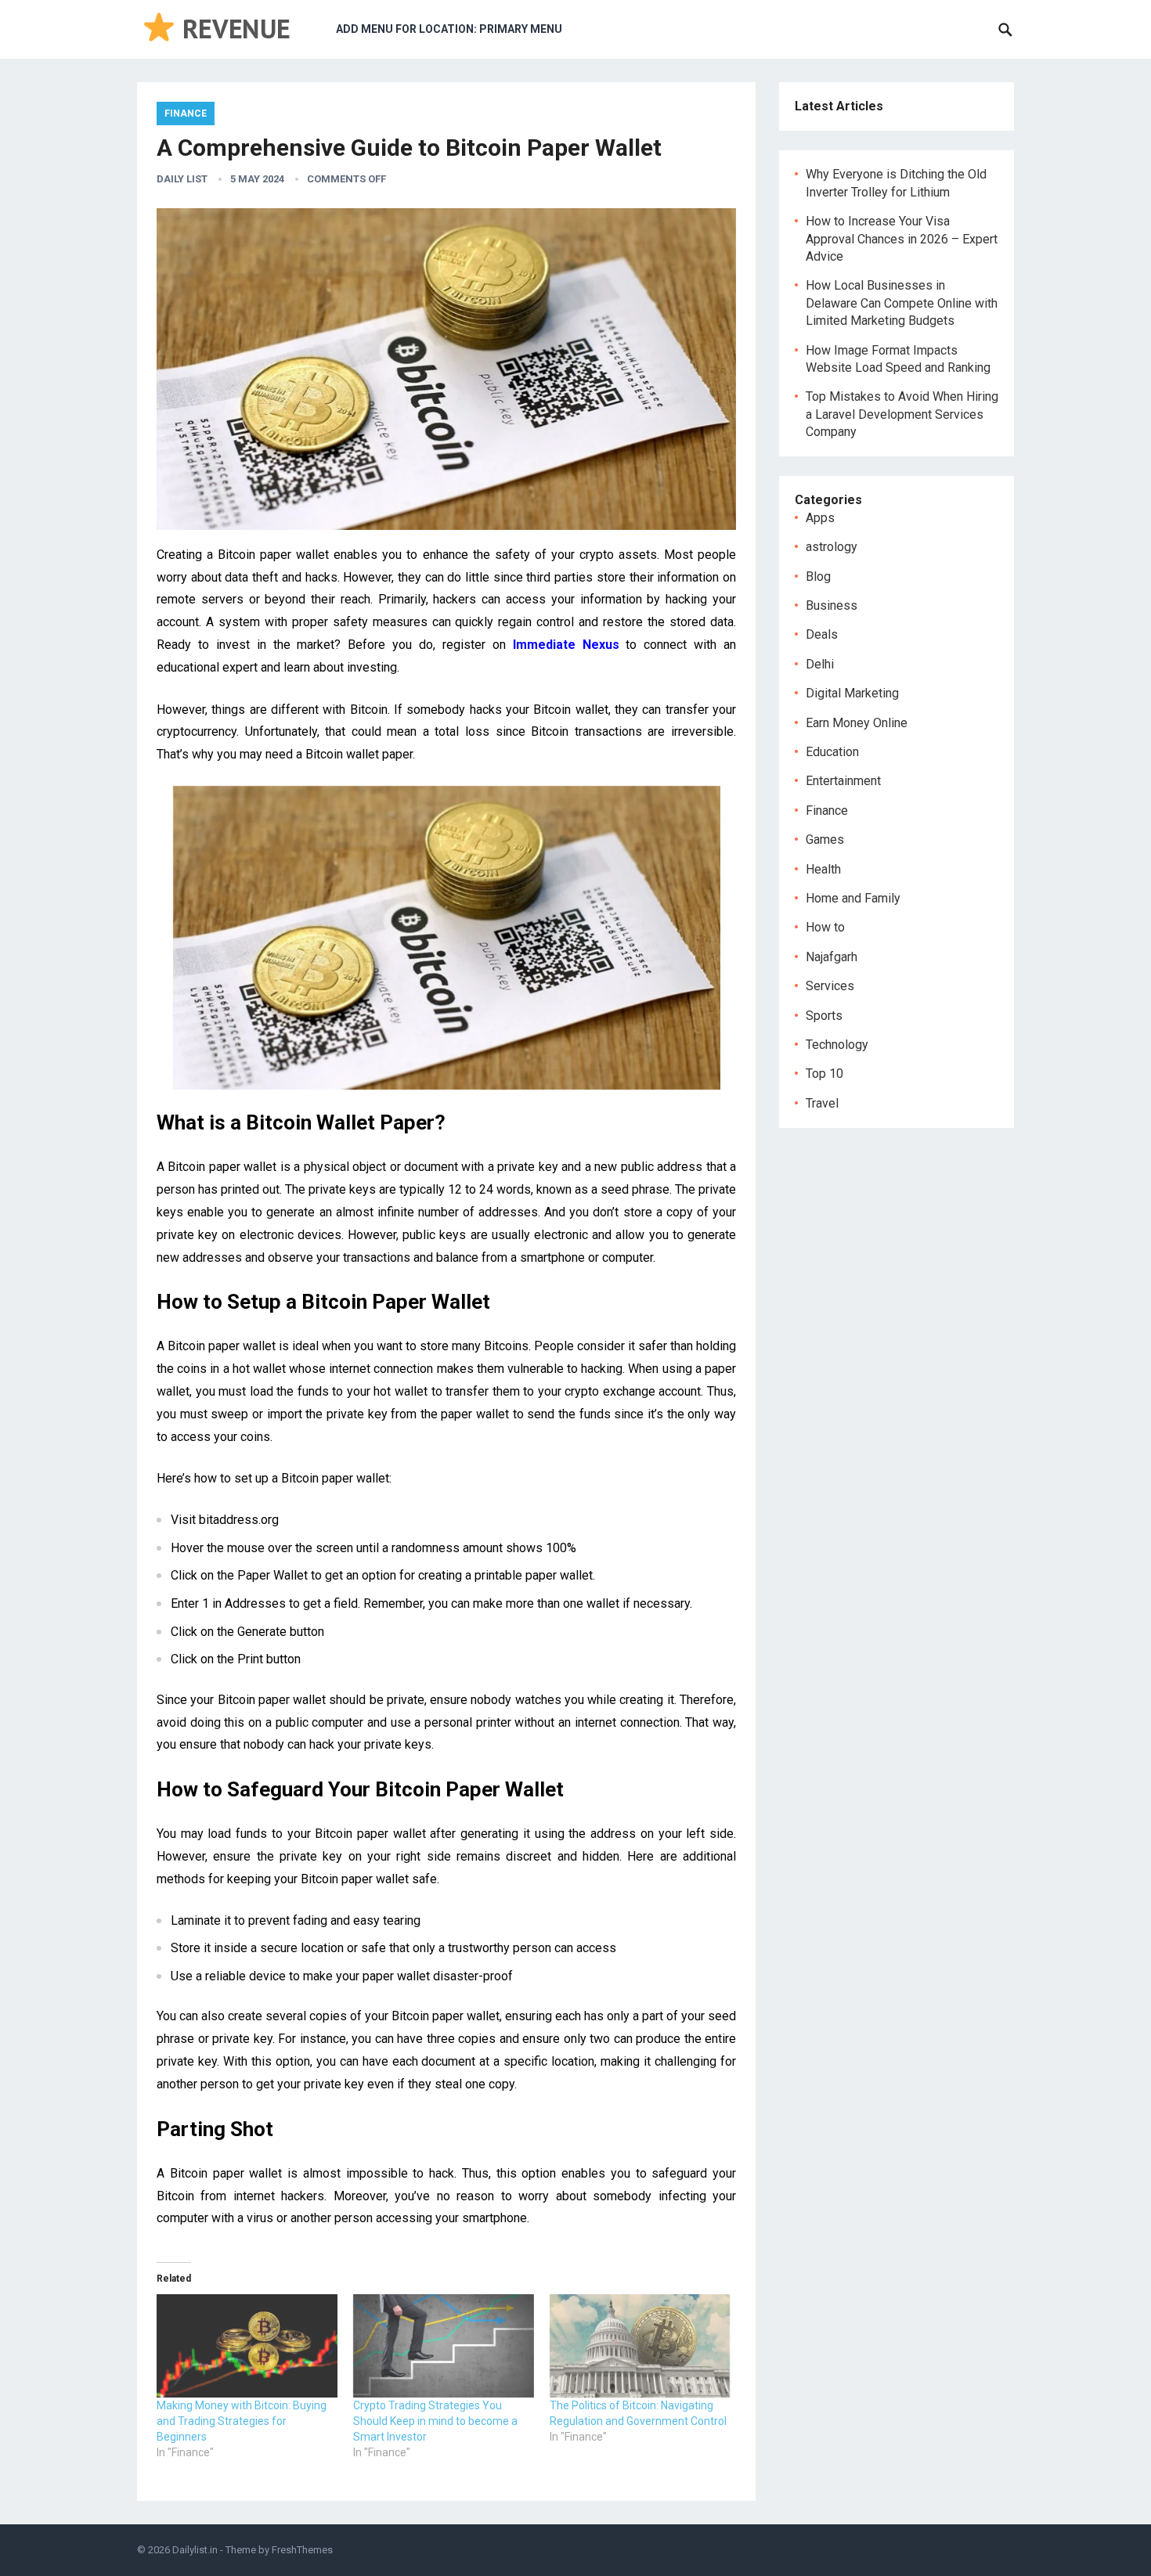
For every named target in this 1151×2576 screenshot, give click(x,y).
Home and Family (853, 898)
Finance (186, 113)
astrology (832, 547)
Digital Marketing (852, 693)
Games (825, 839)
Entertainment (843, 781)
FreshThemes (302, 2550)
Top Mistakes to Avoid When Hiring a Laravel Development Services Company (902, 414)
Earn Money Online (857, 723)
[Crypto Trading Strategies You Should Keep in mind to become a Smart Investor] (444, 2346)
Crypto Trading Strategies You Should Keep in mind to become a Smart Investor (435, 2421)
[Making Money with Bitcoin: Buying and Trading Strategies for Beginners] (247, 2346)
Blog (818, 576)
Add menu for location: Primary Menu (449, 29)
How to (825, 927)
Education (832, 752)
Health (823, 869)
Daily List (182, 179)
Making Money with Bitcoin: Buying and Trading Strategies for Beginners (242, 2421)
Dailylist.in (195, 2550)
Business (832, 605)
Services (830, 986)
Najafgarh (832, 957)
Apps (820, 518)
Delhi (820, 664)
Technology (837, 1045)
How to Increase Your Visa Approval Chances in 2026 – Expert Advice (902, 239)
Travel (822, 1103)
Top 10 (824, 1074)
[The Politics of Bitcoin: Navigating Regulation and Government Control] (640, 2346)
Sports (824, 1016)
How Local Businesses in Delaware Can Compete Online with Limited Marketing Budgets (902, 303)
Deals (822, 634)
